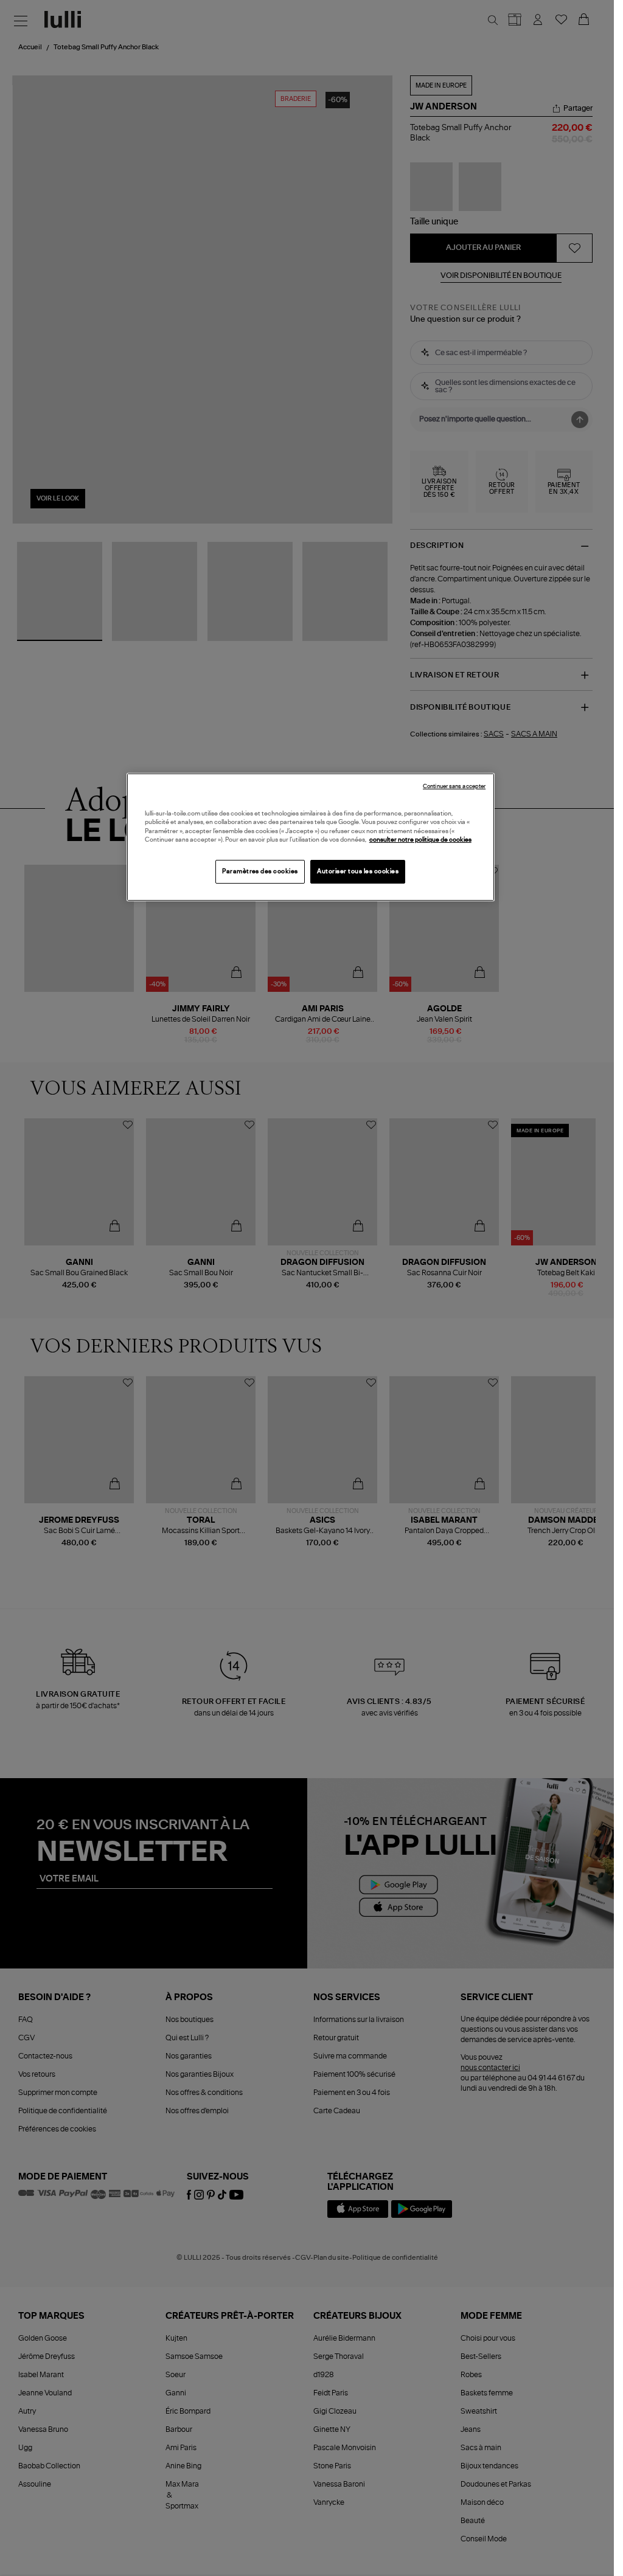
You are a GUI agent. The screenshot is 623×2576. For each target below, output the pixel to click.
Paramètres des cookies (260, 871)
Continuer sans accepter (454, 787)
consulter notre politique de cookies (420, 840)
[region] (311, 837)
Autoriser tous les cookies (358, 871)
